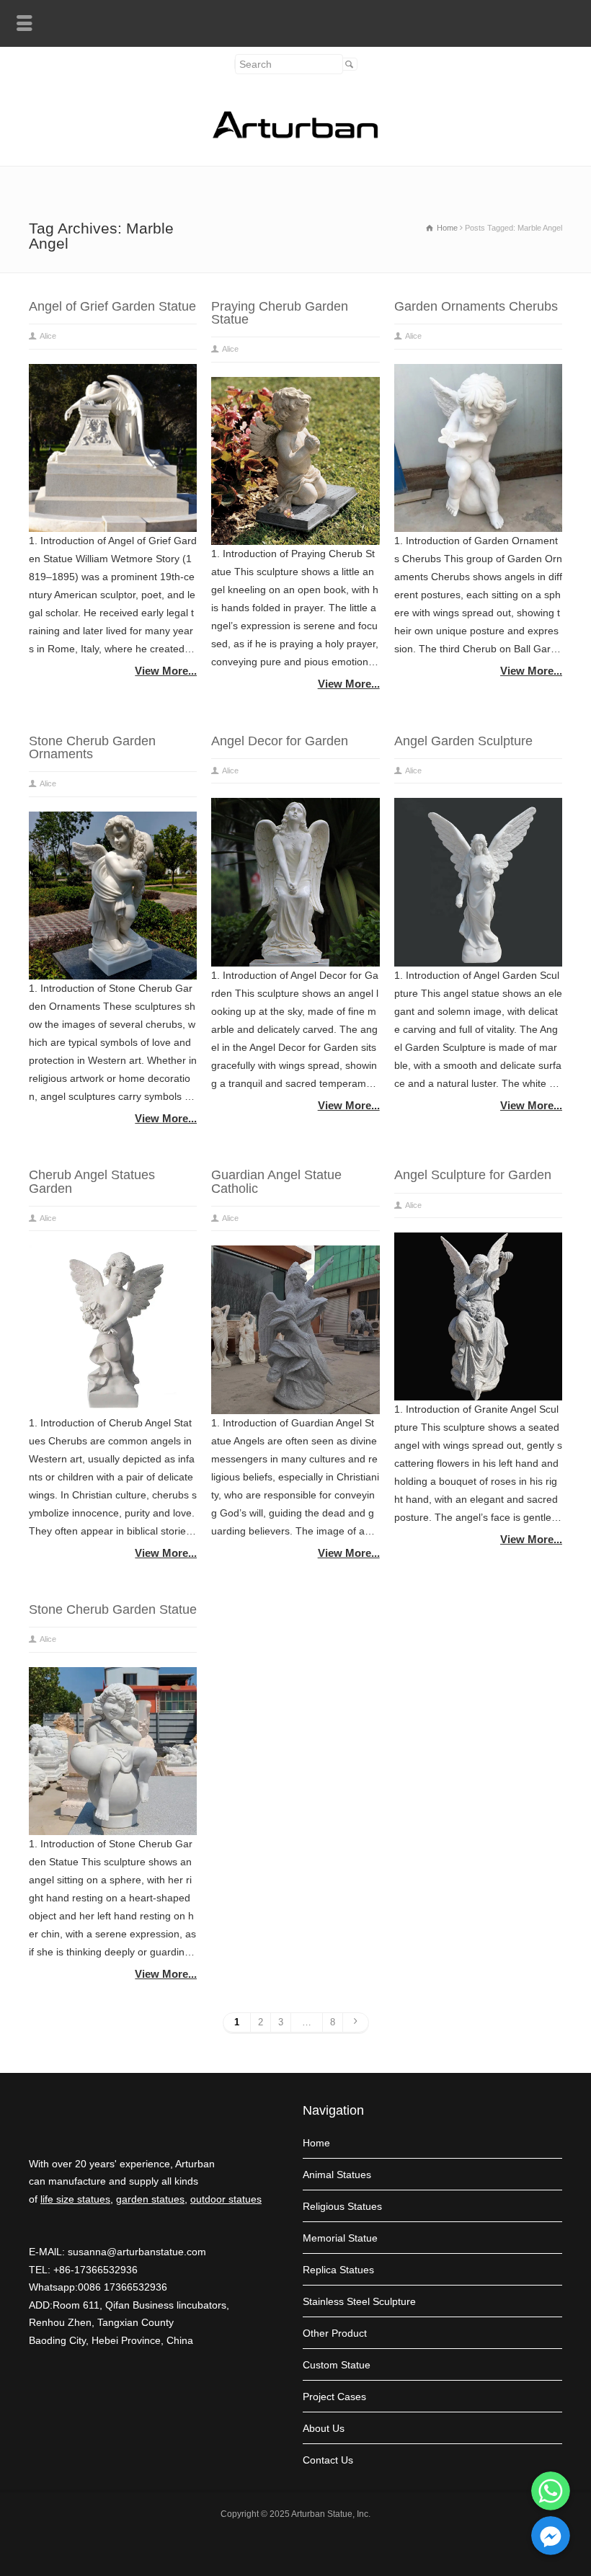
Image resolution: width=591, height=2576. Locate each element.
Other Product (335, 2333)
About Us (324, 2428)
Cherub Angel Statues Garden (92, 1181)
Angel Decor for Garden (280, 741)
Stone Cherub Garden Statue (113, 1609)
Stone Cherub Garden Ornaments (92, 747)
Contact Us (328, 2460)
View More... (166, 671)
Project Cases (334, 2397)
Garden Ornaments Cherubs (476, 306)
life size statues (75, 2199)
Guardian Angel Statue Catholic (276, 1181)
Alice (48, 336)
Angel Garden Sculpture (463, 741)
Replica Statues (338, 2270)
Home (316, 2143)
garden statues (150, 2199)
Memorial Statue (340, 2238)
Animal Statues (337, 2175)
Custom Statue (337, 2365)
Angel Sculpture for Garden (473, 1175)
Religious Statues (342, 2206)
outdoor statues (226, 2199)
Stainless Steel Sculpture (359, 2301)
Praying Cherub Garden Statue (280, 313)
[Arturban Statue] (295, 135)
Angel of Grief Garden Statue (112, 306)
